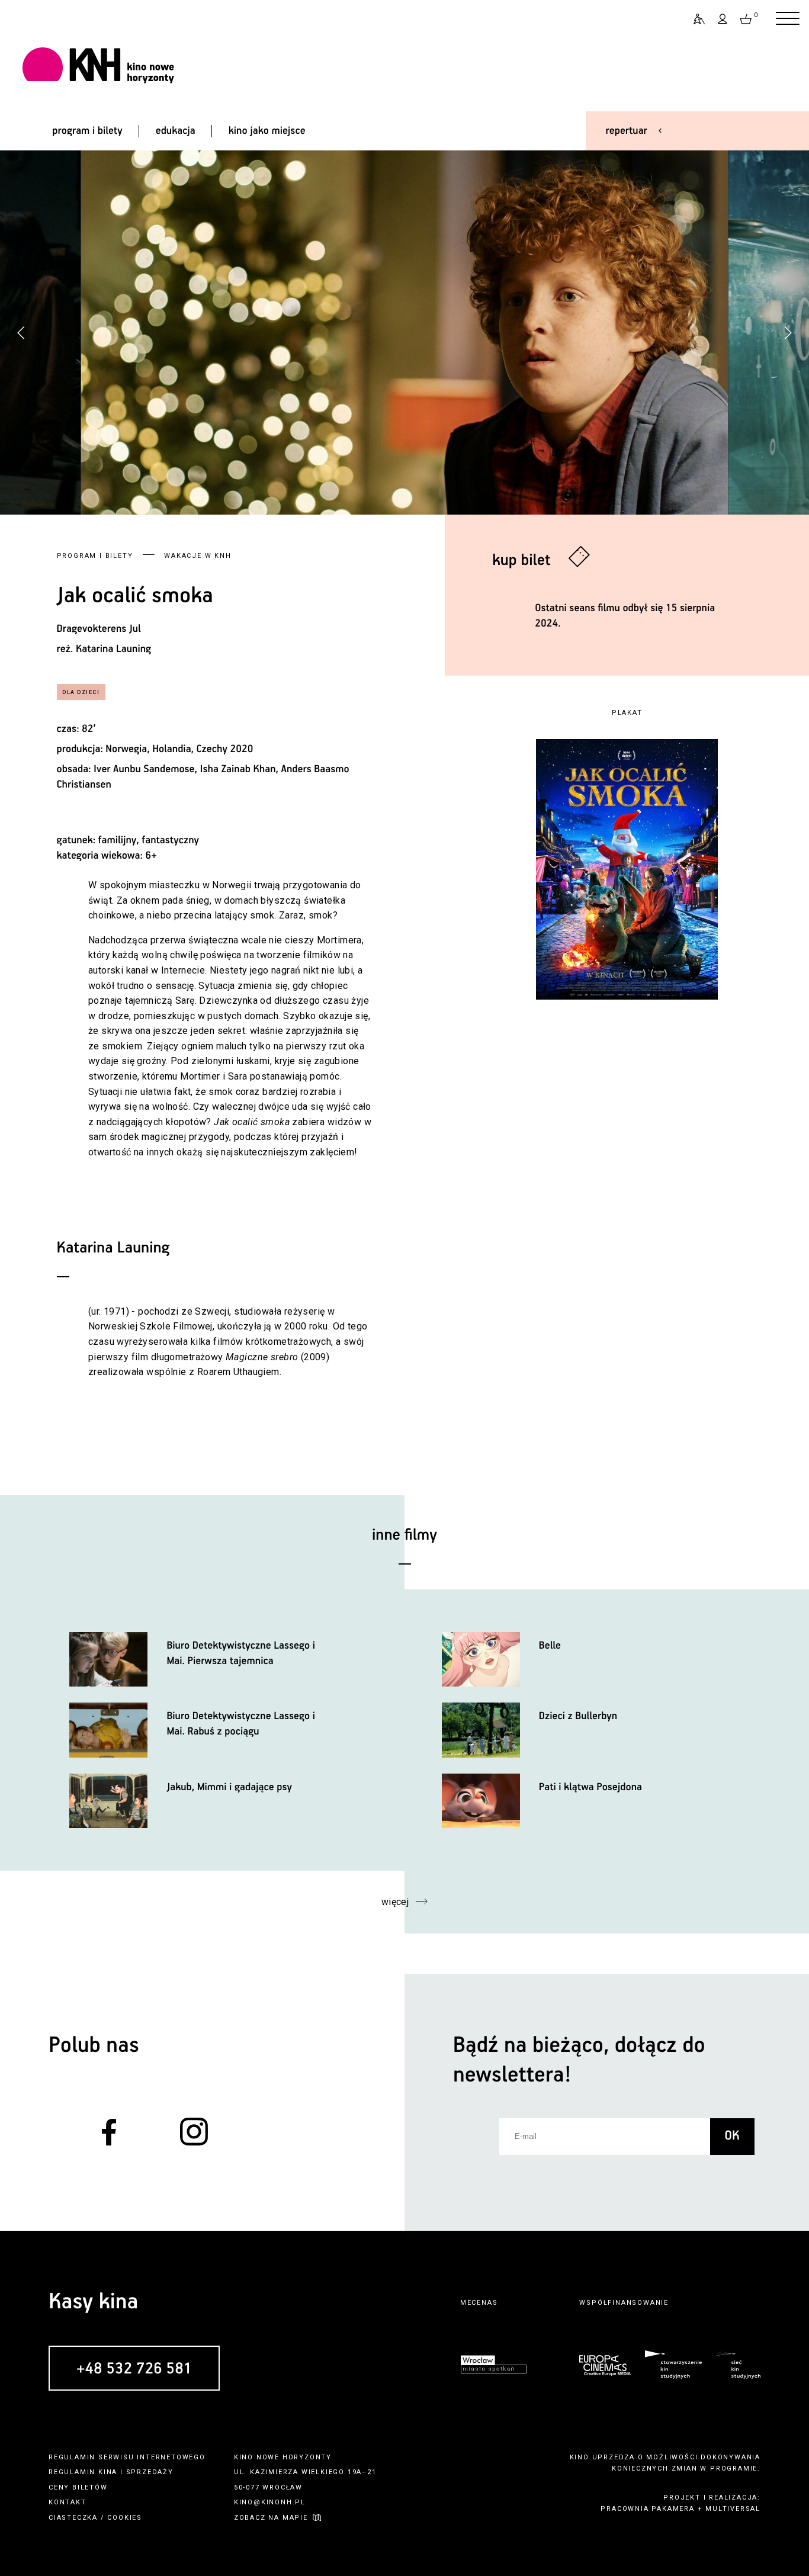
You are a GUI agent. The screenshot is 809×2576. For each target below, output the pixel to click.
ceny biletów (78, 2487)
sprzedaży (150, 2472)
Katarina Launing (113, 649)
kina (108, 2472)
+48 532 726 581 (134, 2369)
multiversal (733, 2509)
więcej (395, 1902)
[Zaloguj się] (723, 19)
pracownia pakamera (647, 2509)
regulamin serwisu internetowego (127, 2457)
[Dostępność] (694, 19)
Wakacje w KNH (198, 556)
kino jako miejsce (267, 131)
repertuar (627, 131)
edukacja (176, 131)
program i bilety (87, 131)
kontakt (68, 2502)
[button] (788, 333)
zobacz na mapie (271, 2518)
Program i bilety (95, 556)
